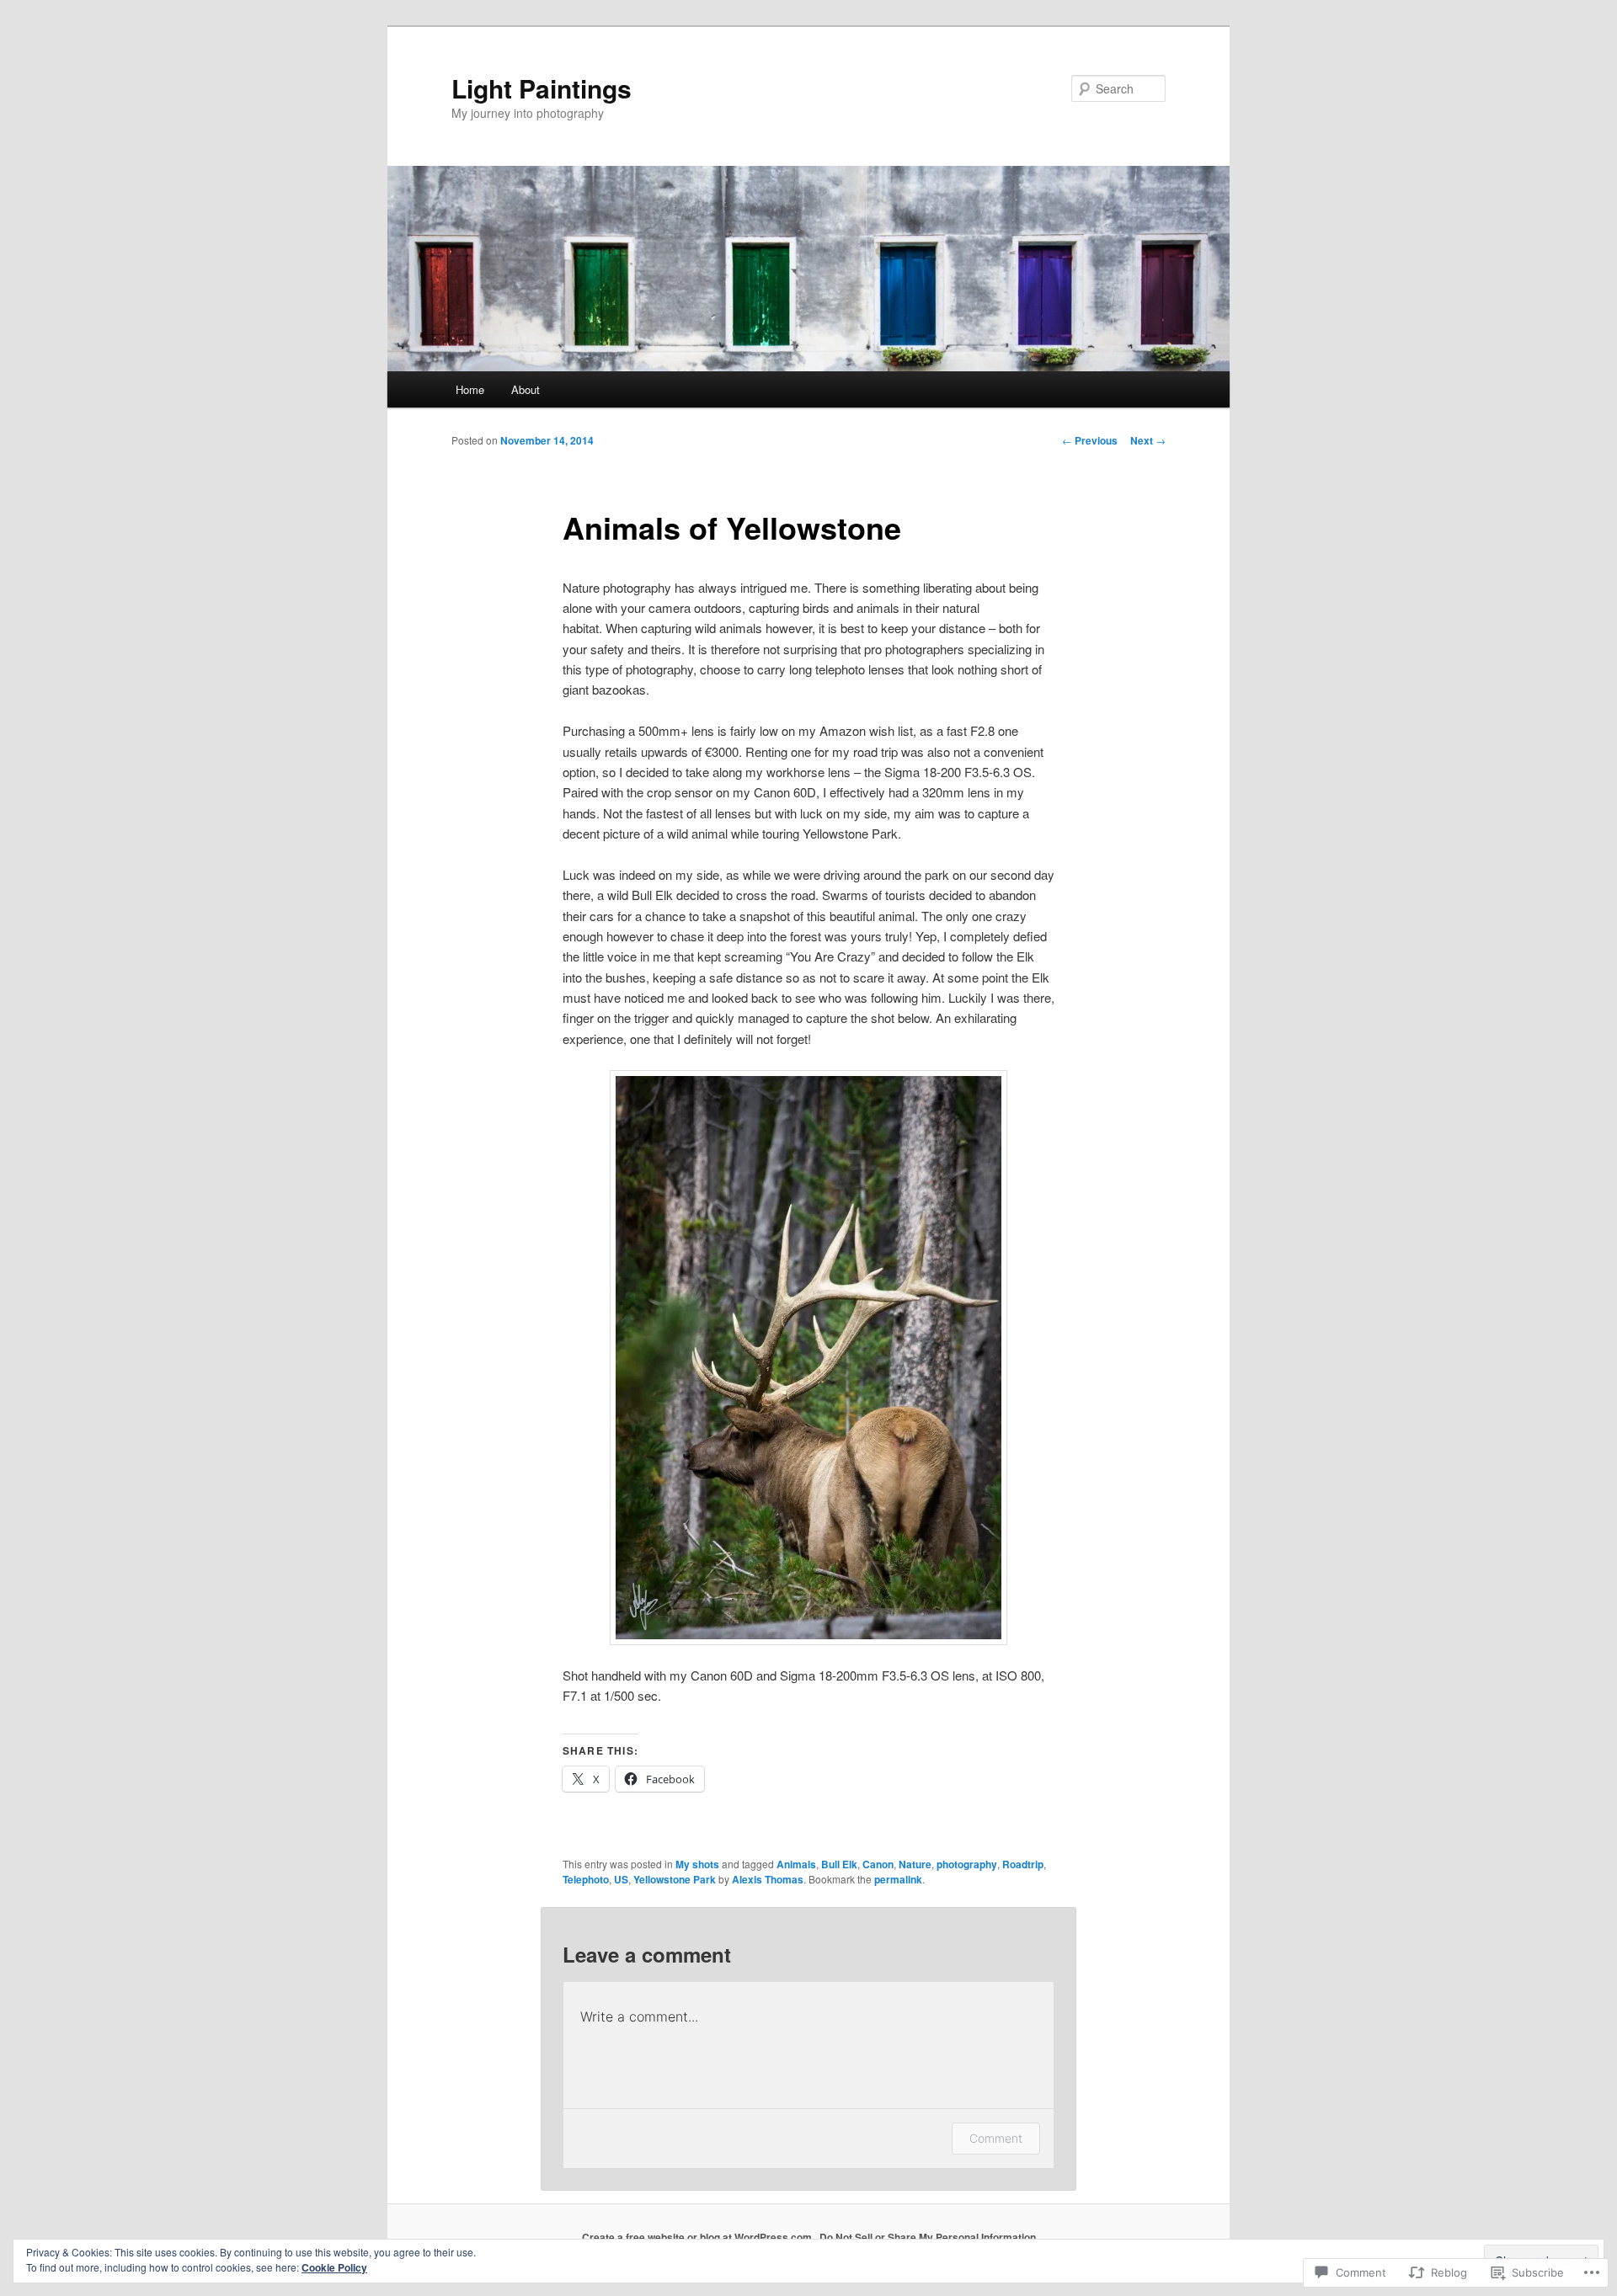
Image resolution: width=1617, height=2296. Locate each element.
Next (1148, 440)
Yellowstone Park (675, 1879)
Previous (1090, 440)
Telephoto (586, 1879)
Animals (796, 1864)
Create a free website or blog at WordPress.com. (698, 2237)
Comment (996, 2138)
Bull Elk (839, 1864)
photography (967, 1864)
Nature (915, 1864)
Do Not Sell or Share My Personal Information (928, 2237)
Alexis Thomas (768, 1879)
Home (470, 389)
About (526, 389)
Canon (878, 1864)
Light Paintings (542, 88)
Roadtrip (1023, 1864)
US (621, 1879)
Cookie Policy (334, 2267)
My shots (697, 1864)
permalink (898, 1879)
